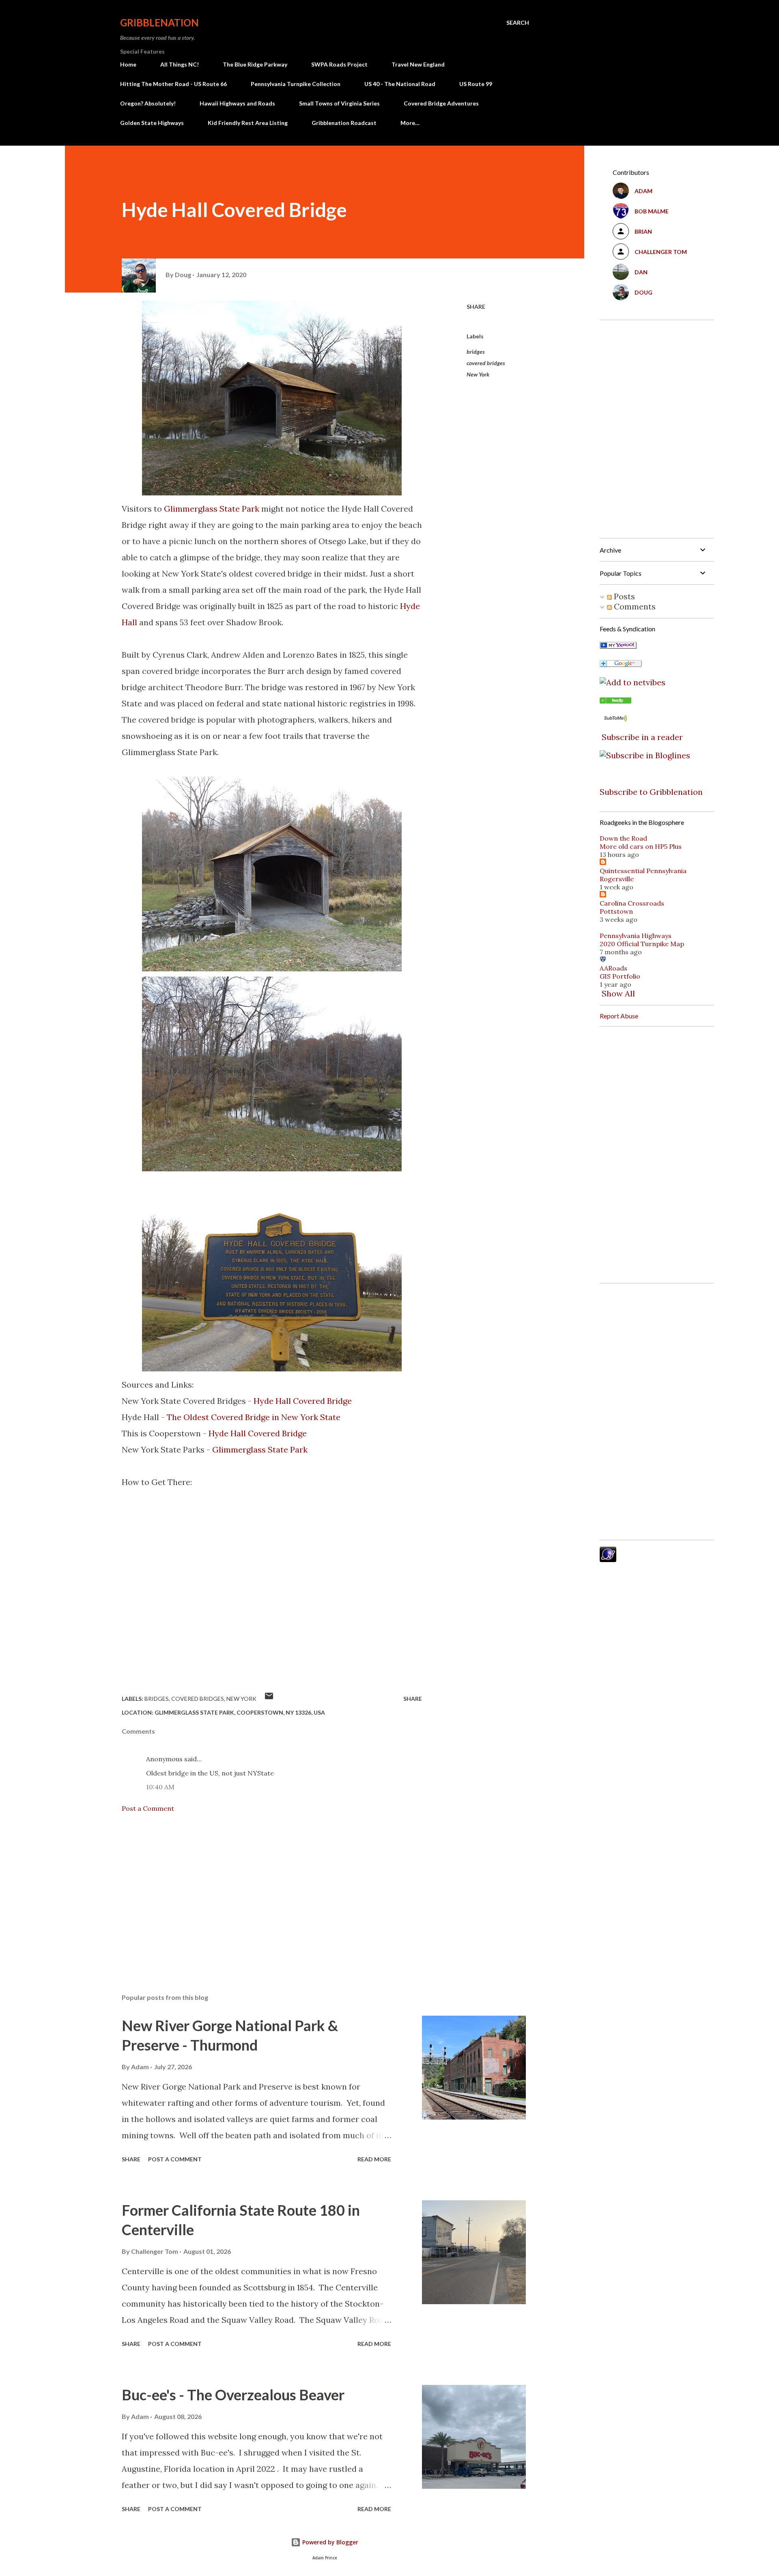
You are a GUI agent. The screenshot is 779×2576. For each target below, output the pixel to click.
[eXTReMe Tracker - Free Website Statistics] (608, 1559)
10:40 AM (160, 1787)
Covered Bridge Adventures (441, 103)
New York (478, 374)
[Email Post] (269, 1699)
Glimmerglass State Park (212, 509)
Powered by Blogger (329, 2542)
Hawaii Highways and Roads (237, 103)
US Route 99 (476, 84)
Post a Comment (148, 1808)
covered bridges (486, 363)
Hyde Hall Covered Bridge (303, 1401)
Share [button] (476, 307)
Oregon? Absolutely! (148, 103)
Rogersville (617, 879)
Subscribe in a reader (642, 737)
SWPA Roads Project (339, 64)
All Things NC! (180, 64)
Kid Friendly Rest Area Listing (248, 123)
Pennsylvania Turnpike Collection (296, 84)
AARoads (613, 968)
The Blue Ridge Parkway (255, 64)
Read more (374, 2159)
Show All (618, 993)
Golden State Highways (152, 123)
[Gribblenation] (615, 700)
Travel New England (418, 64)
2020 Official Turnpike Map (642, 944)
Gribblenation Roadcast (344, 123)
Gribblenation (159, 23)
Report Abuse (619, 1016)
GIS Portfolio (620, 976)
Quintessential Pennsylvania (643, 871)
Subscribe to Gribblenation (651, 792)
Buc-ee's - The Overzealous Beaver (233, 2395)
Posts (623, 596)
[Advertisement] (259, 1892)
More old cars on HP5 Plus (641, 846)
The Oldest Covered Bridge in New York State (254, 1417)
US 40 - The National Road (400, 84)
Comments (634, 606)
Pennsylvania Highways (636, 936)
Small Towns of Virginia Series (339, 103)
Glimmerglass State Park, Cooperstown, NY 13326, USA (240, 1712)
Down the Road (623, 838)
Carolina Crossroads (632, 903)
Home (128, 64)
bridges (476, 352)
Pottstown (616, 911)
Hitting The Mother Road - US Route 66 (173, 84)
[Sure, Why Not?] (618, 646)
